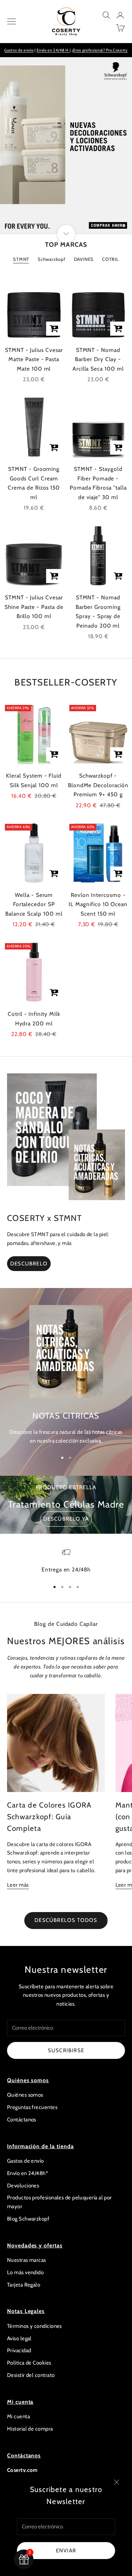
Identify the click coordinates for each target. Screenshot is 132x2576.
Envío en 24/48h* (27, 2173)
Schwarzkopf (52, 259)
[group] (66, 145)
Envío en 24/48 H (53, 50)
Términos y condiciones (34, 2326)
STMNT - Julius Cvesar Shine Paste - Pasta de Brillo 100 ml (34, 607)
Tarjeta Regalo (24, 2285)
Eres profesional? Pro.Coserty (100, 50)
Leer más (18, 1885)
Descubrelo (29, 1264)
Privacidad (19, 2350)
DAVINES (84, 259)
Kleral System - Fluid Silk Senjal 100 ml (34, 780)
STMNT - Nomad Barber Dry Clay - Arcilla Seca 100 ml (98, 359)
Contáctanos (22, 2120)
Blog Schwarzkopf (28, 2219)
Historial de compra (30, 2429)
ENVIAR (66, 2551)
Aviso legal (19, 2338)
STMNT (21, 259)
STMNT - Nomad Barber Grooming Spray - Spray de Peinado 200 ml (98, 612)
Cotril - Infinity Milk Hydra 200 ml (34, 1019)
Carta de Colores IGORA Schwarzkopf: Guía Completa (49, 1817)
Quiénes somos (25, 2095)
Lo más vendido (25, 2272)
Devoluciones (23, 2186)
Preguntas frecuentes (32, 2107)
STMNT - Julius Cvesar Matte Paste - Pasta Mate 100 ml (34, 359)
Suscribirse (66, 2050)
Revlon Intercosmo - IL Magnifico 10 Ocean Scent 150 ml (98, 904)
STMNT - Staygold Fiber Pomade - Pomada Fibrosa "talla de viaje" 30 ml (98, 483)
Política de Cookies (29, 2363)
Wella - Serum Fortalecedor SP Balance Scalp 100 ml (34, 904)
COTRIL (111, 259)
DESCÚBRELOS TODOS (66, 1920)
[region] (66, 145)
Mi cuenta (18, 2416)
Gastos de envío (19, 50)
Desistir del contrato (31, 2375)
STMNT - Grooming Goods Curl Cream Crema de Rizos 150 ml (34, 483)
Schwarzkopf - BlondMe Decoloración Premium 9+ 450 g (98, 785)
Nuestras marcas (27, 2260)
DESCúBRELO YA (66, 1519)
